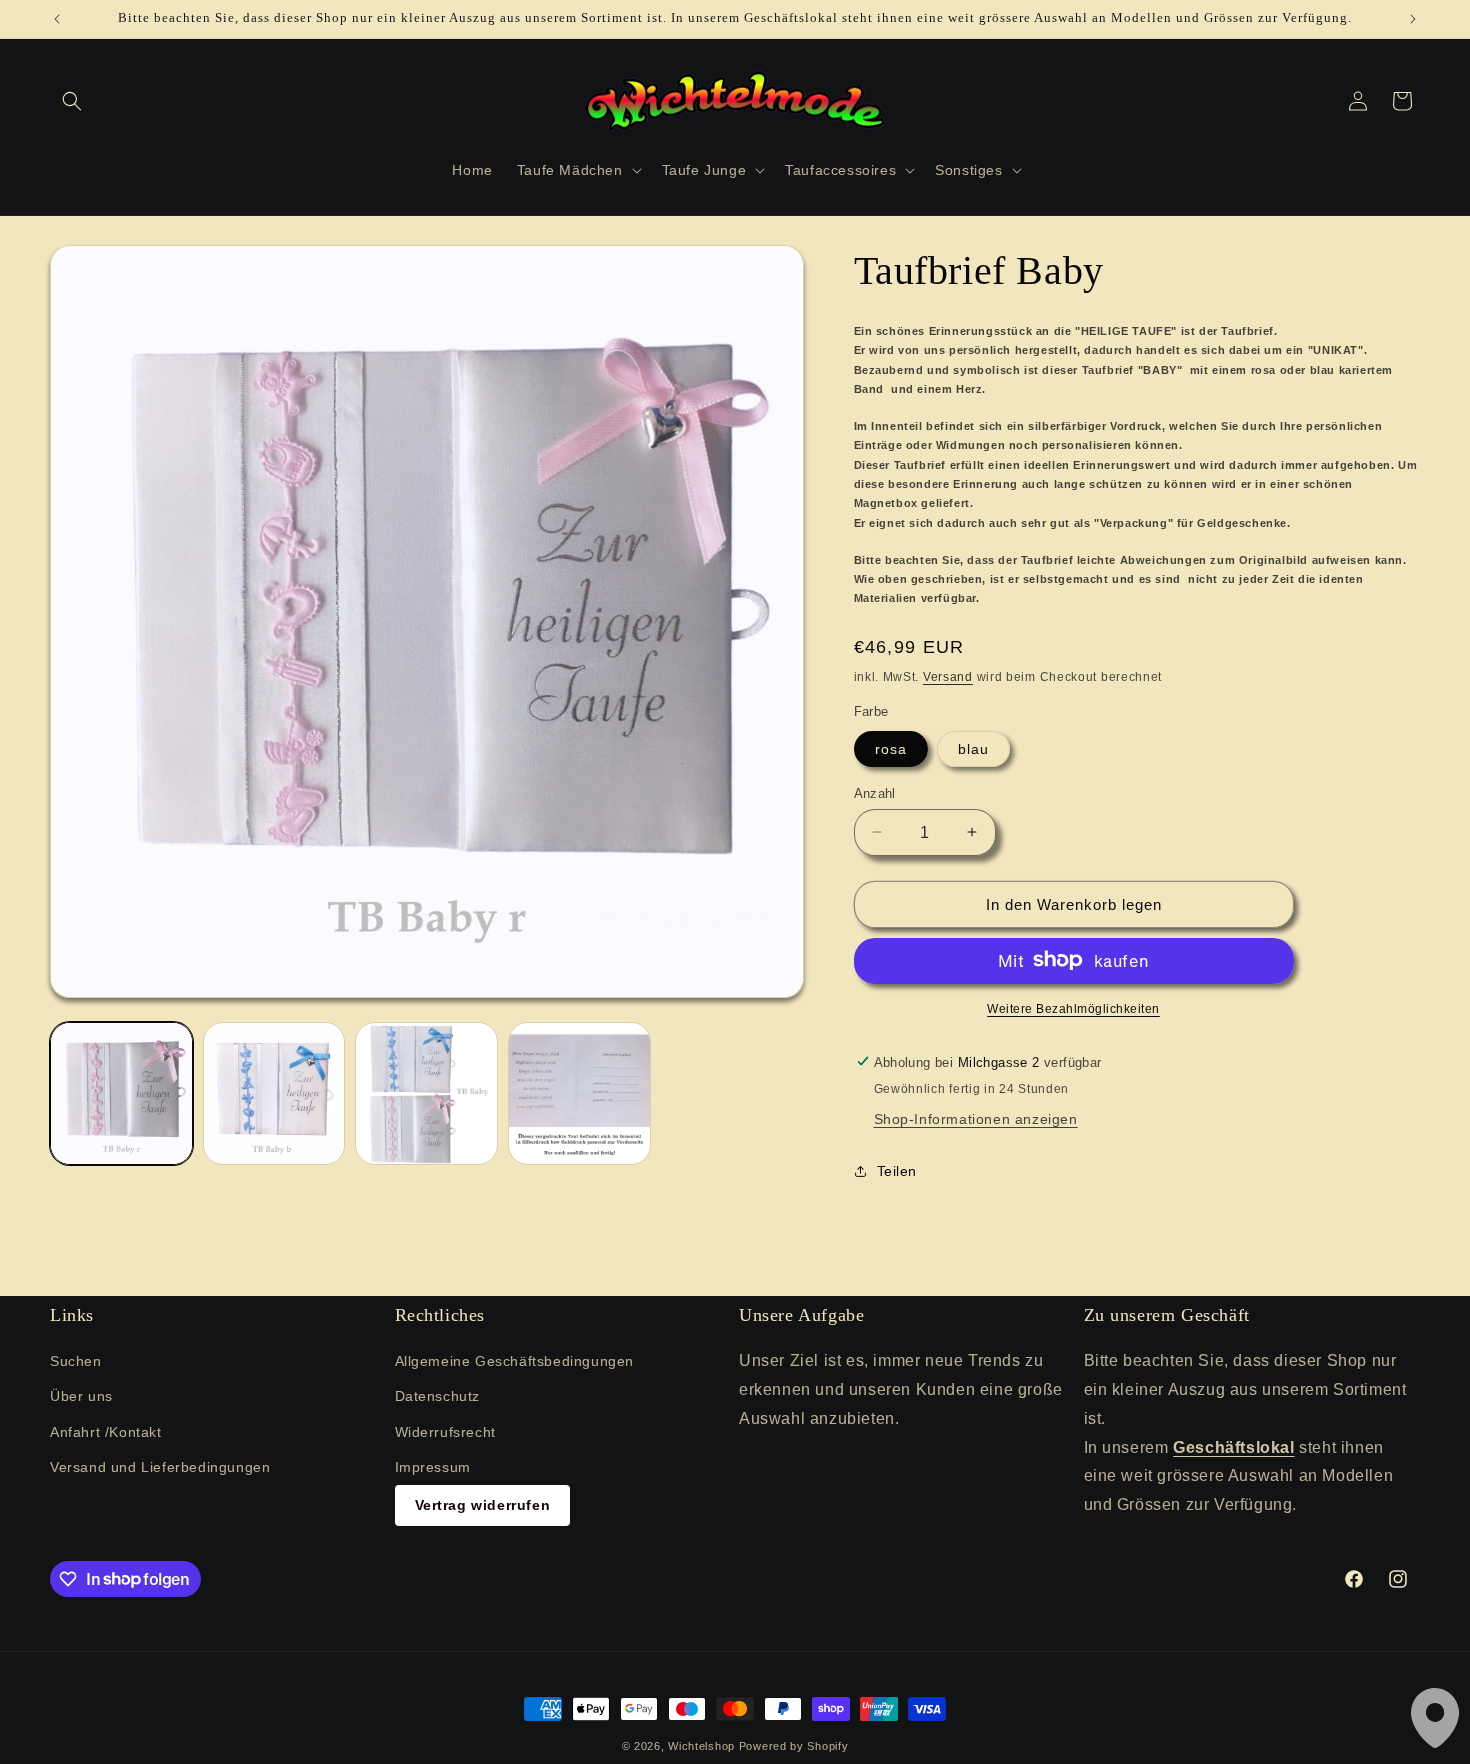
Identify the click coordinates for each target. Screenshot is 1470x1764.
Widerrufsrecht (445, 1432)
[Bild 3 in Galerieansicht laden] (426, 1093)
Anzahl (875, 792)
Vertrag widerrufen (483, 1505)
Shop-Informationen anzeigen (976, 1118)
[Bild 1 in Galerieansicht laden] (121, 1093)
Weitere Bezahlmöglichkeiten (1073, 1008)
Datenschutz (438, 1397)
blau (973, 748)
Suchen (76, 1362)
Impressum (433, 1467)
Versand (948, 676)
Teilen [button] (897, 1171)
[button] (72, 101)
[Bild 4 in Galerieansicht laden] (579, 1093)
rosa (891, 748)
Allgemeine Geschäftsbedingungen (515, 1362)
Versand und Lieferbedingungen (160, 1467)
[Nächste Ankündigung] (1413, 19)
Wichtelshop (701, 1746)
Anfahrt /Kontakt (106, 1432)
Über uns (81, 1397)
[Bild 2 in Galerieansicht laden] (274, 1093)
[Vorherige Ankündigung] (57, 19)
